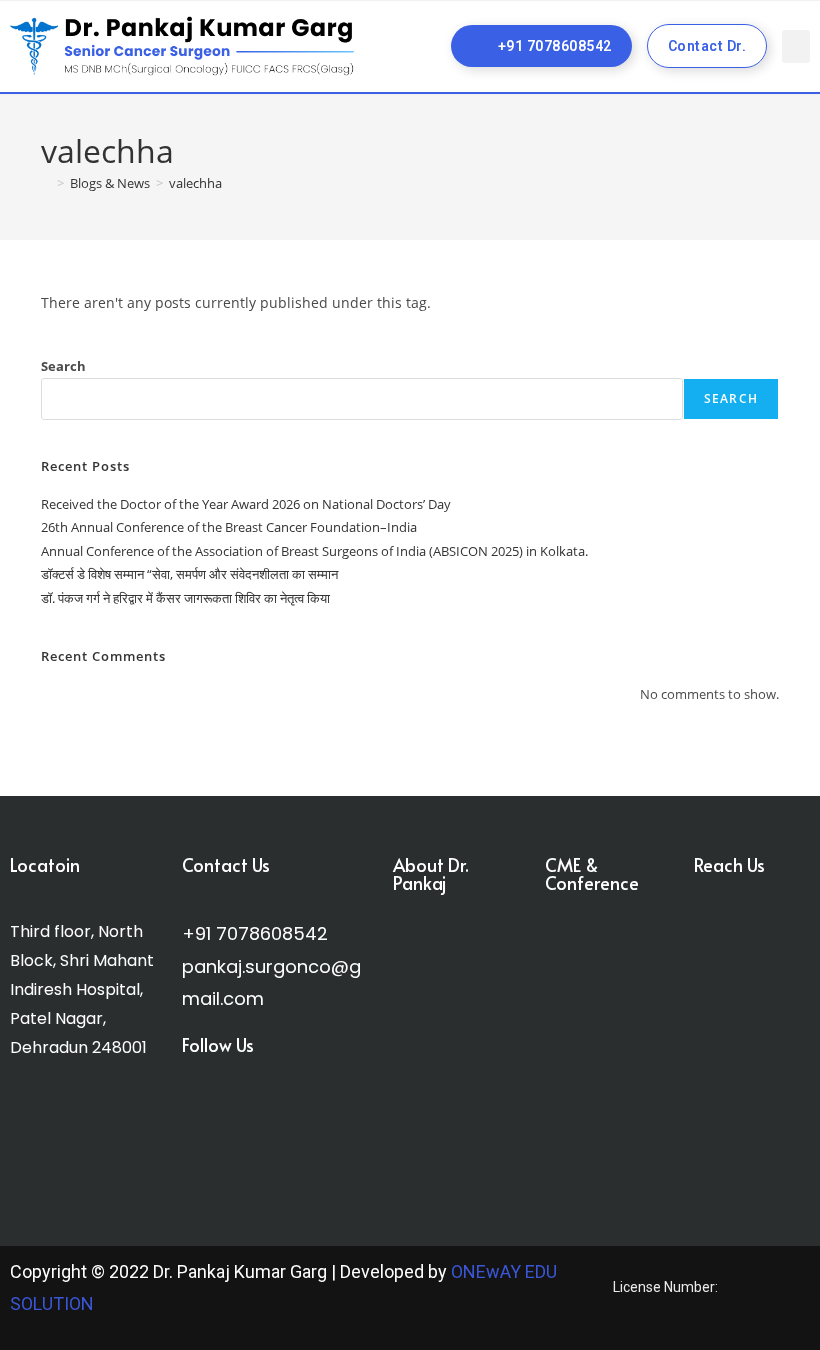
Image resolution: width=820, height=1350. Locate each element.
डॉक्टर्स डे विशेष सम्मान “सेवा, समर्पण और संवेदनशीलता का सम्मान (189, 574)
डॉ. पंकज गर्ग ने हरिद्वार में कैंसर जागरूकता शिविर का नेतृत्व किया (185, 598)
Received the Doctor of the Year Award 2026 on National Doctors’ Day (246, 504)
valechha (195, 183)
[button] (796, 46)
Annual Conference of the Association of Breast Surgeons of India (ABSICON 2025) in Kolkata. (314, 551)
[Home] (46, 183)
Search (63, 366)
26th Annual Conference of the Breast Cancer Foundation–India (229, 527)
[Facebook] (204, 1120)
